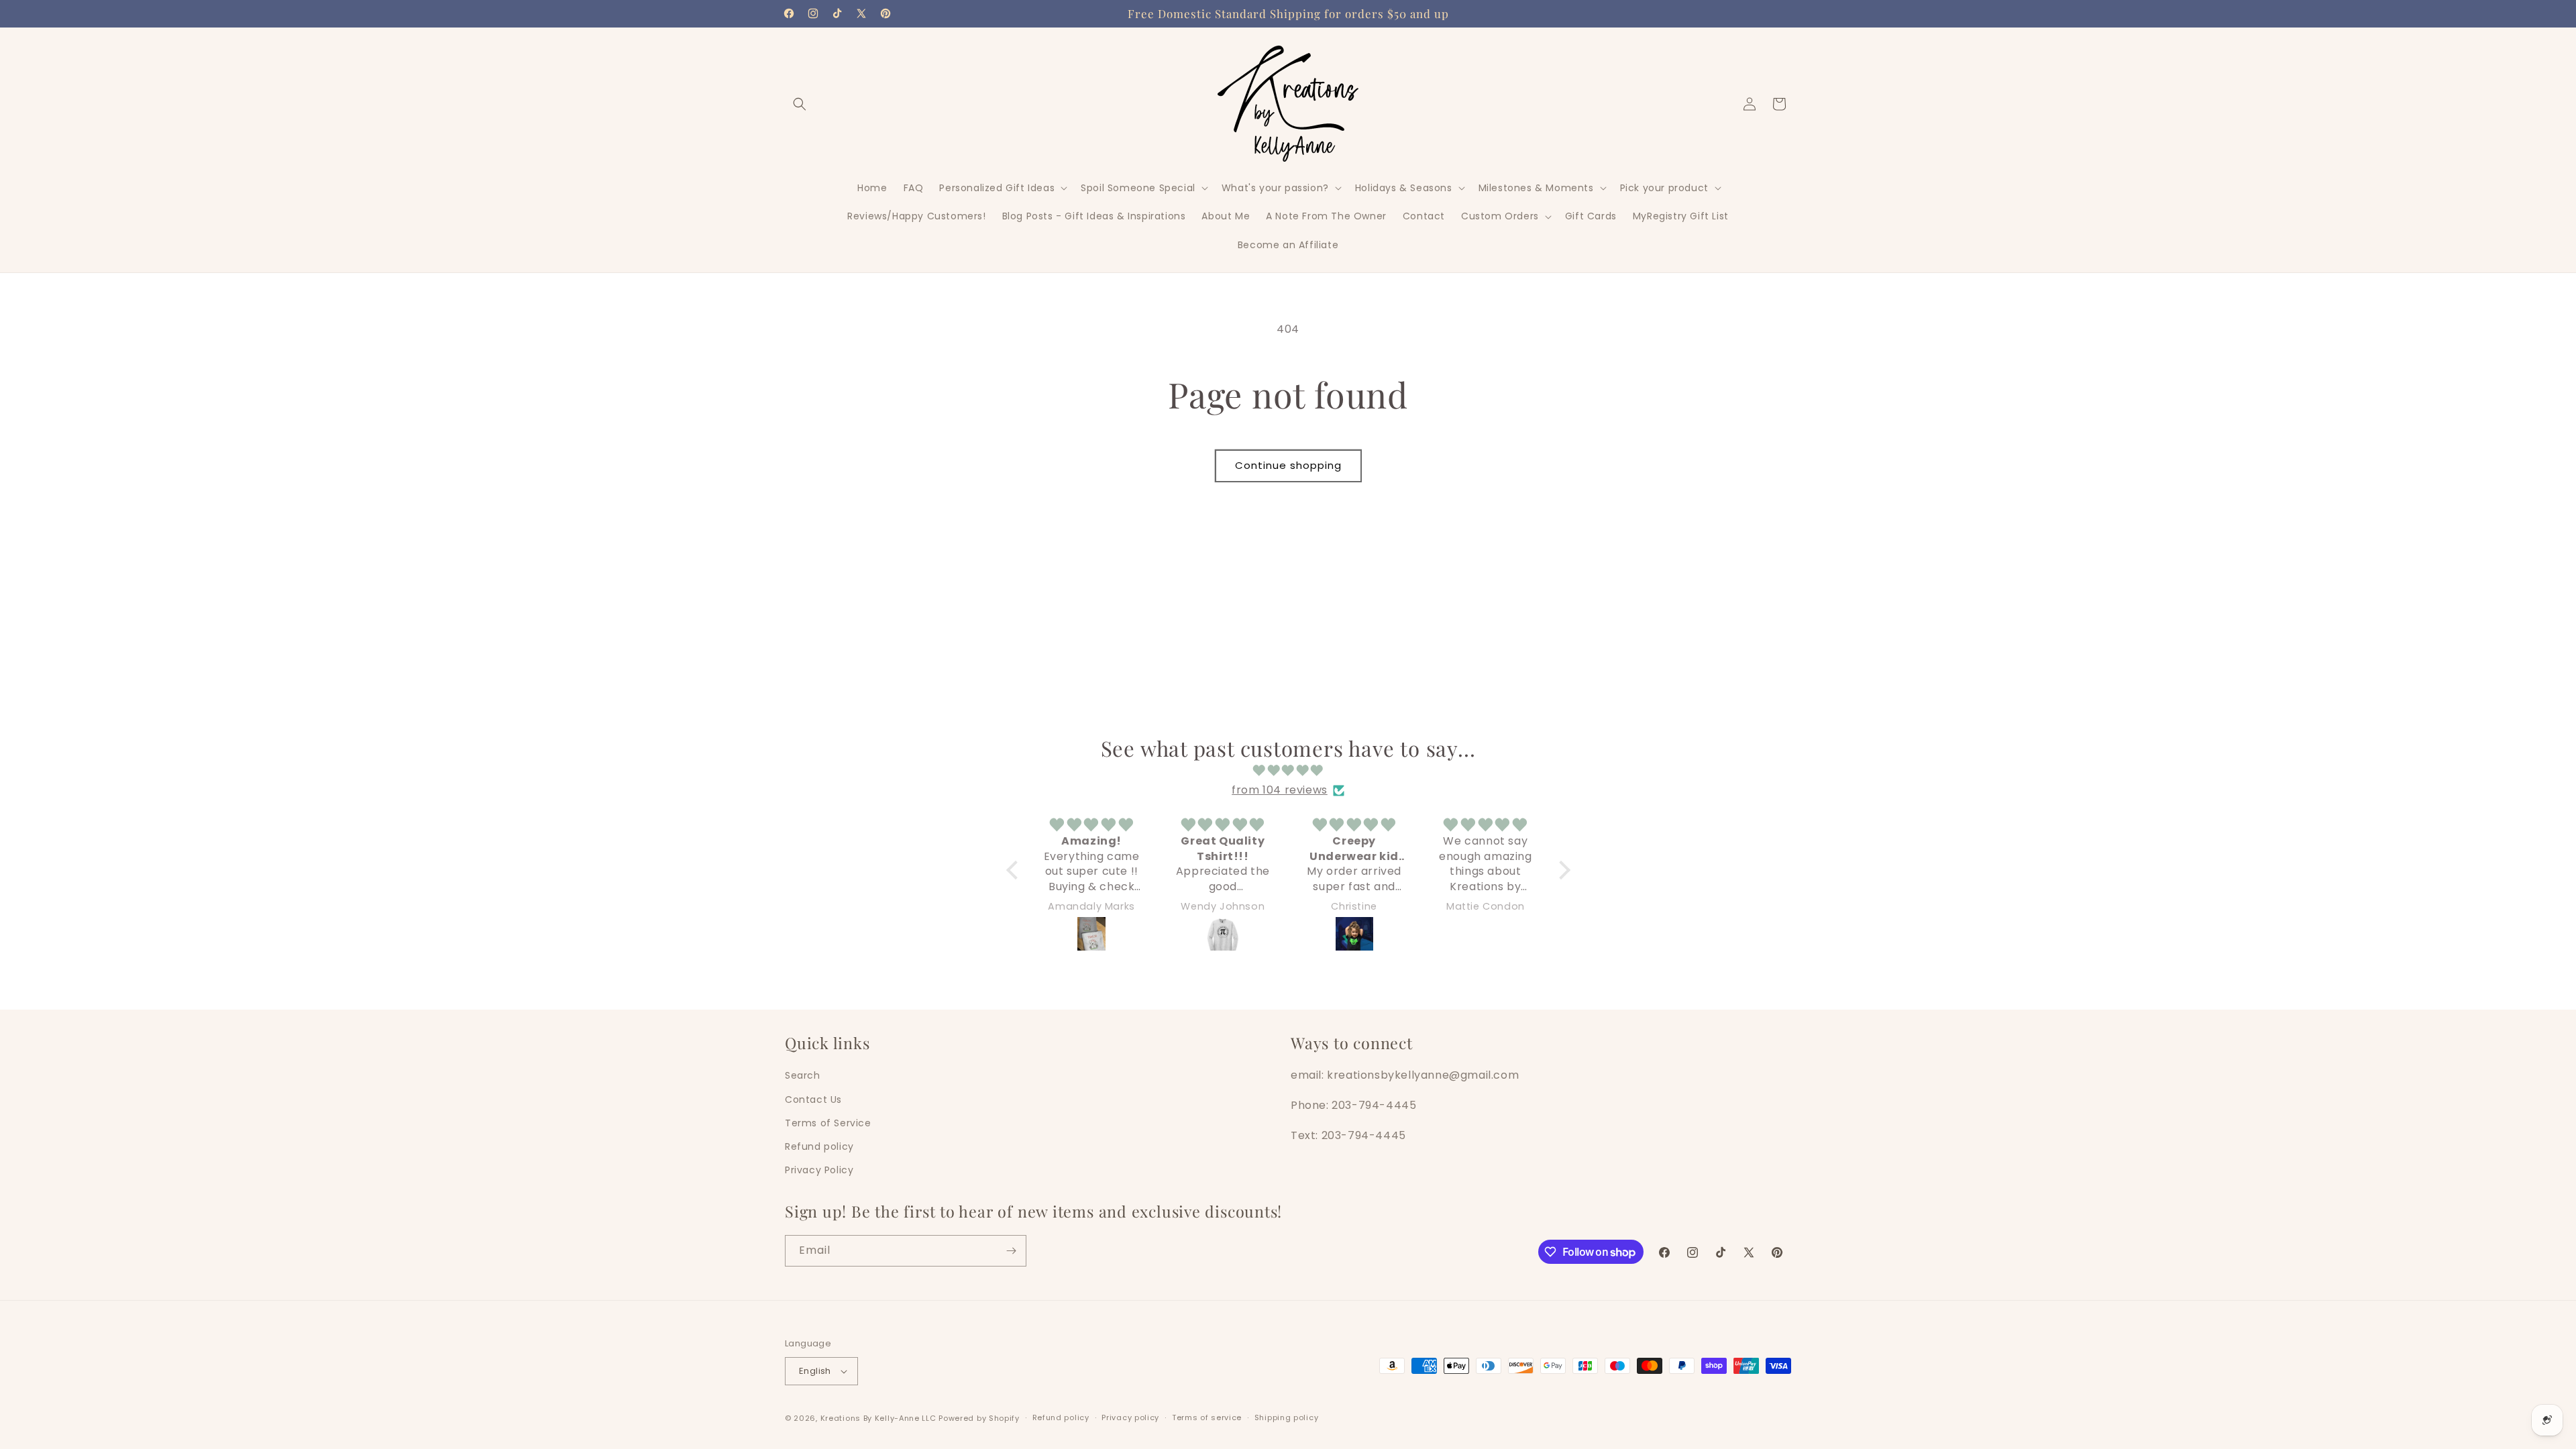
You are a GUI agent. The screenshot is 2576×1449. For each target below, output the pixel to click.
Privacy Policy (819, 1170)
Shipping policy (1287, 1417)
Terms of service (1207, 1417)
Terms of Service (828, 1123)
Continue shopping (1288, 465)
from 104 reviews (1280, 790)
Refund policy (819, 1146)
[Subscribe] (1011, 1251)
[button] (800, 104)
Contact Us (813, 1099)
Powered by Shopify (979, 1418)
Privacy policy (1130, 1417)
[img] (1288, 771)
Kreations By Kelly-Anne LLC (878, 1418)
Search (803, 1075)
